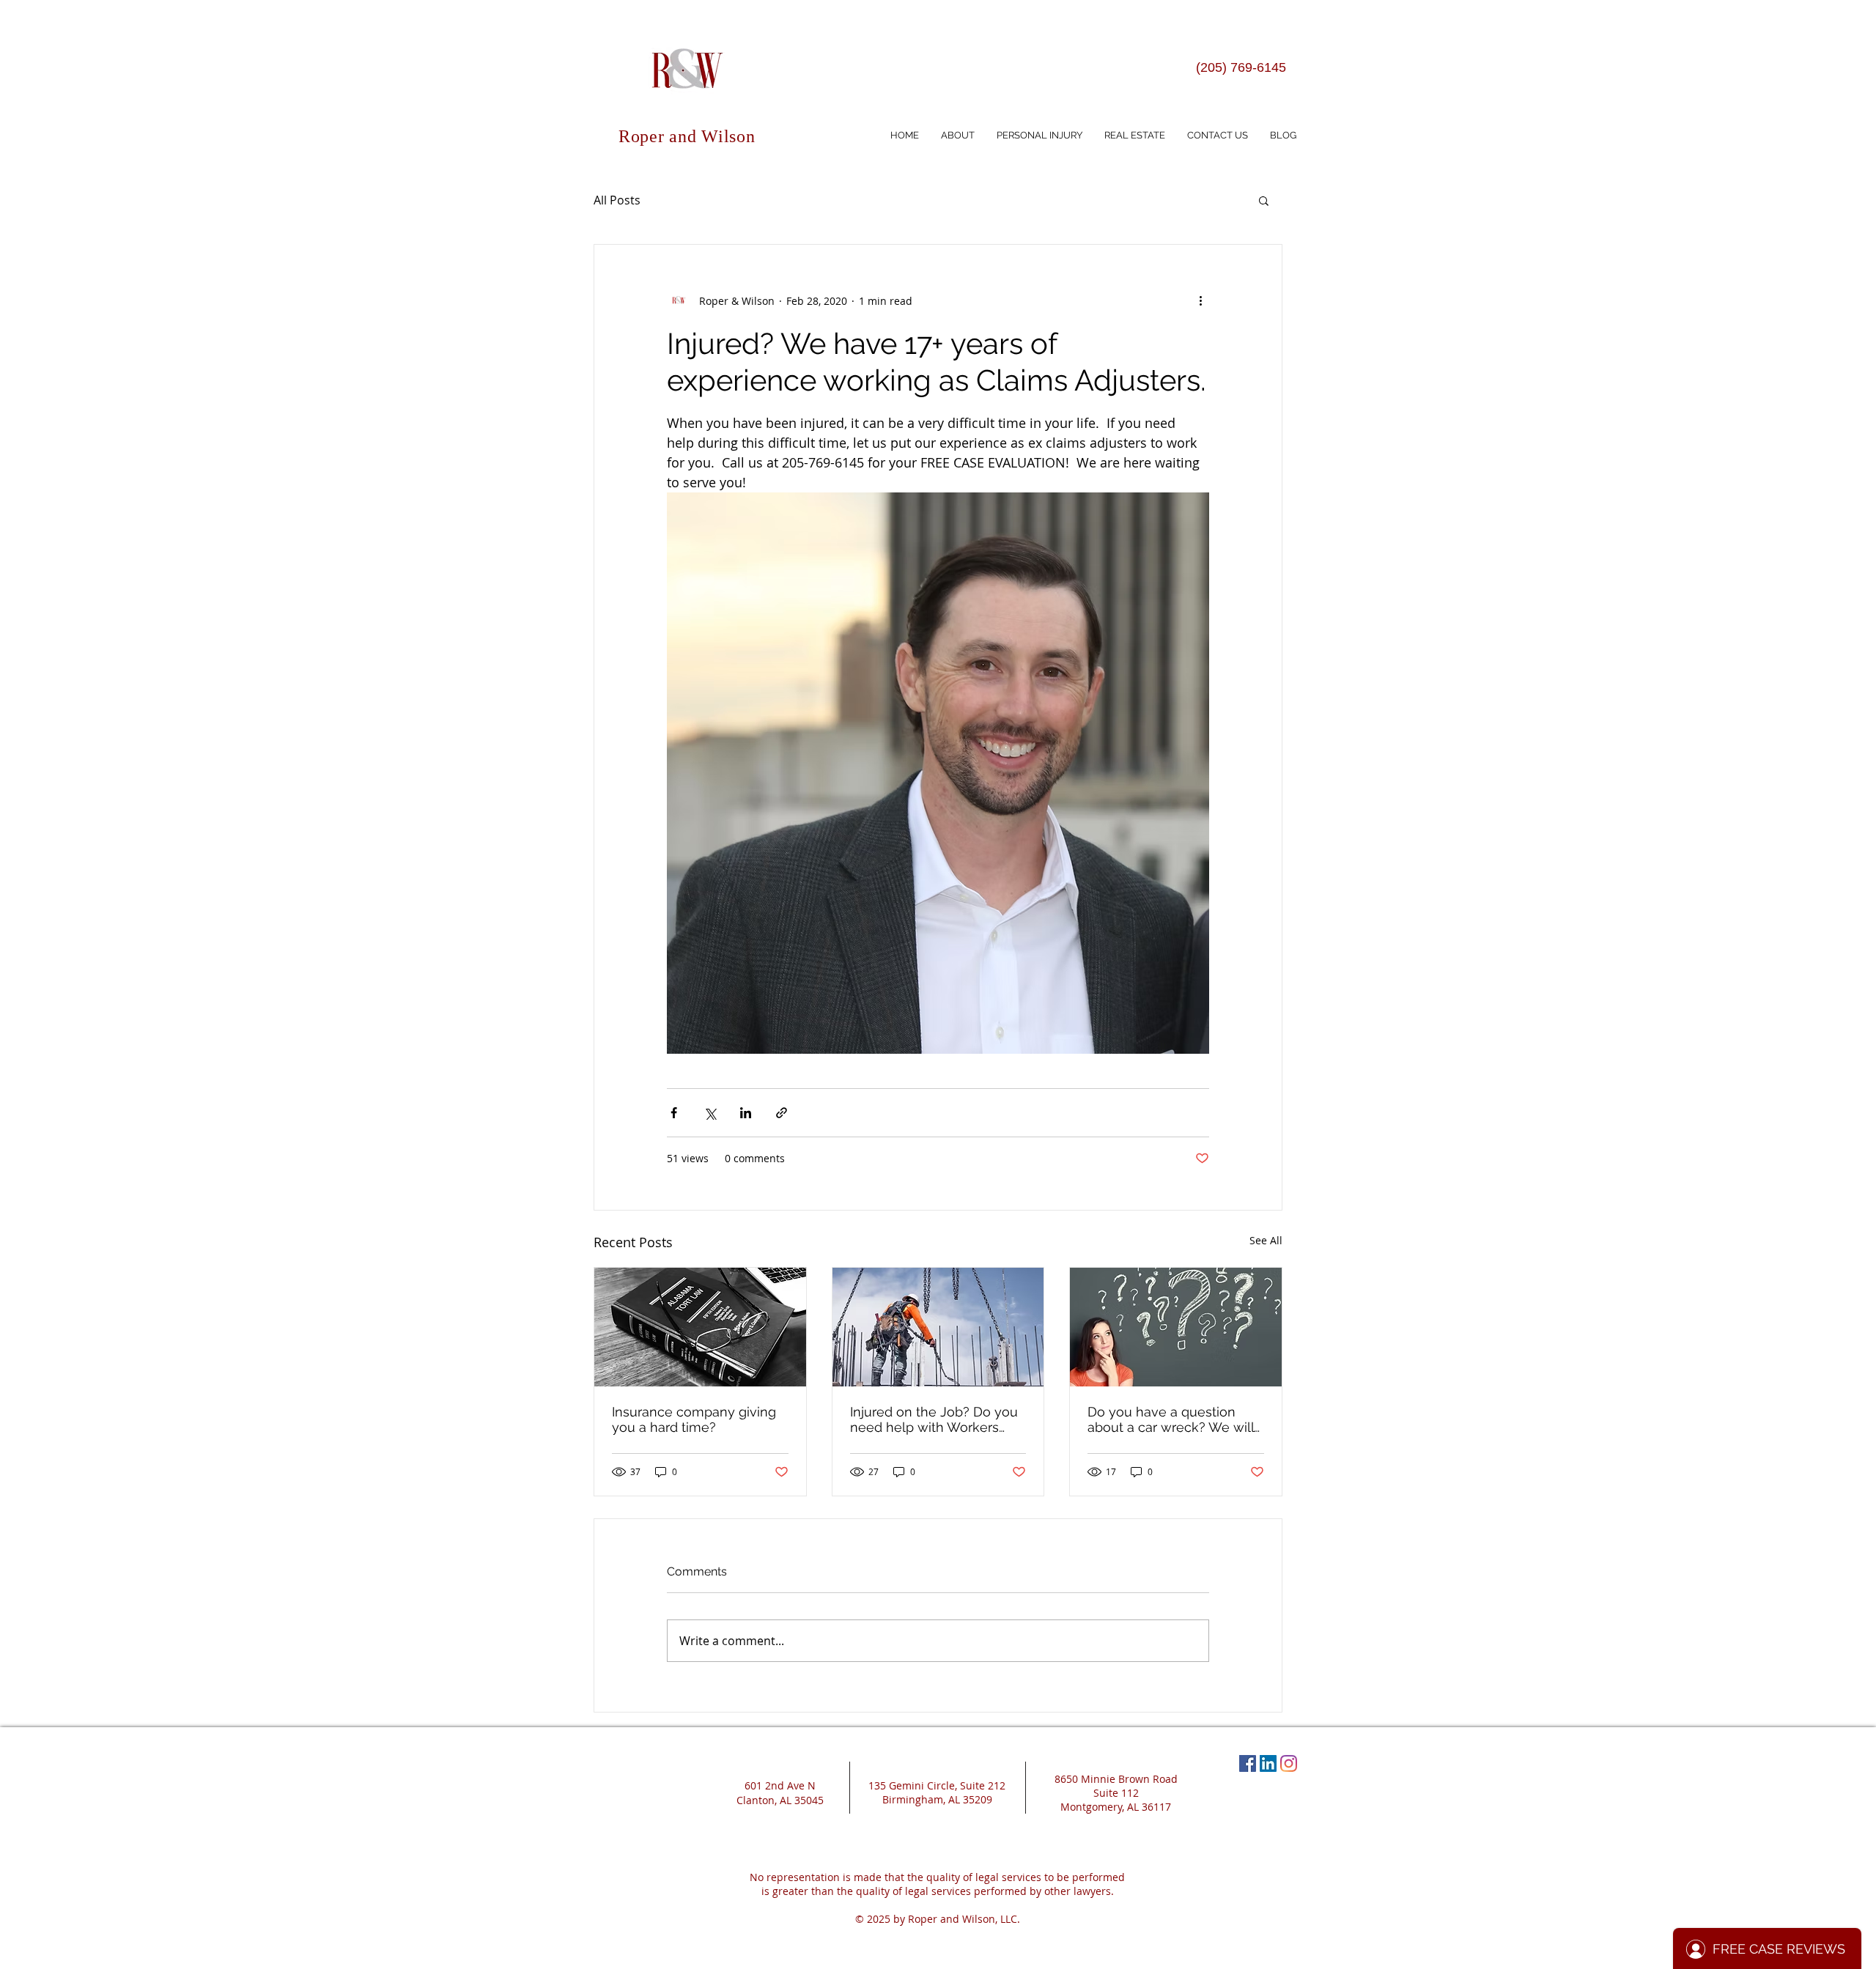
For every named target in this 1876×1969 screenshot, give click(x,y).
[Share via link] (782, 1113)
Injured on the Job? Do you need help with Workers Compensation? (934, 1419)
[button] (1264, 200)
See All (1266, 1240)
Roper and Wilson (687, 136)
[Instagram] (1289, 1763)
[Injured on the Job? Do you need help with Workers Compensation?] (938, 1327)
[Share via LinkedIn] (746, 1113)
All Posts (617, 200)
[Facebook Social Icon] (1248, 1763)
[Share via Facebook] (674, 1113)
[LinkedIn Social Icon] (1268, 1763)
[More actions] (1200, 300)
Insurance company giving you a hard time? (694, 1419)
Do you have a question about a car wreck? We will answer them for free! (1171, 1419)
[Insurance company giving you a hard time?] (700, 1327)
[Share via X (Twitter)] (710, 1113)
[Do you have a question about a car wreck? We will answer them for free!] (1176, 1327)
